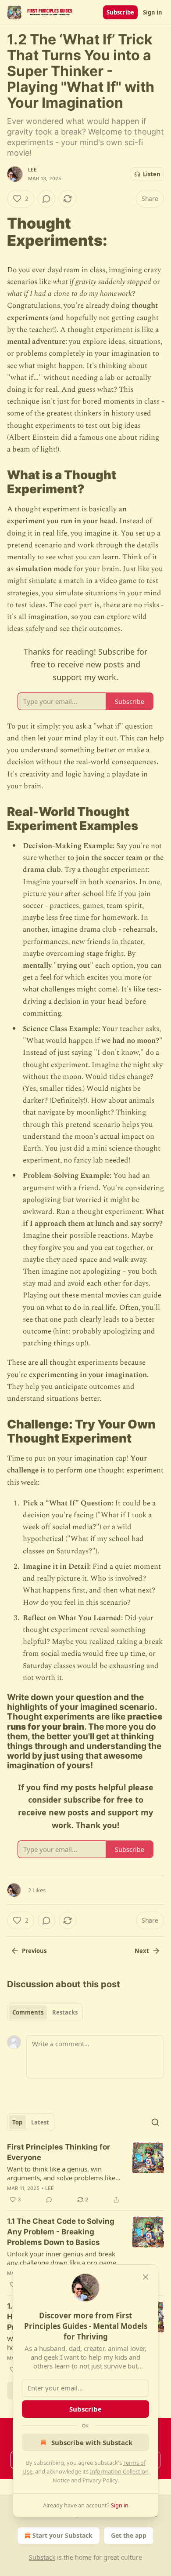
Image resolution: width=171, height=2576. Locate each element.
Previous (34, 1951)
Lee (33, 170)
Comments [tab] (28, 2012)
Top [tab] (17, 2122)
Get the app (129, 2535)
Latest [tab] (40, 2122)
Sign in (153, 12)
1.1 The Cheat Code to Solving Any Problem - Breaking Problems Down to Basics (61, 2232)
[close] (146, 2277)
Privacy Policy (100, 2480)
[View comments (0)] (46, 199)
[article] (85, 2173)
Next (142, 1951)
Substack (42, 2557)
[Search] (155, 2122)
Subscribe (120, 12)
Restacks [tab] (65, 2012)
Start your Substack (62, 2535)
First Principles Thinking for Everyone (59, 2152)
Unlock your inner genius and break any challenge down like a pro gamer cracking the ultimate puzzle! (63, 2258)
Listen (152, 174)
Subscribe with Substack (92, 2442)
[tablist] (45, 2012)
